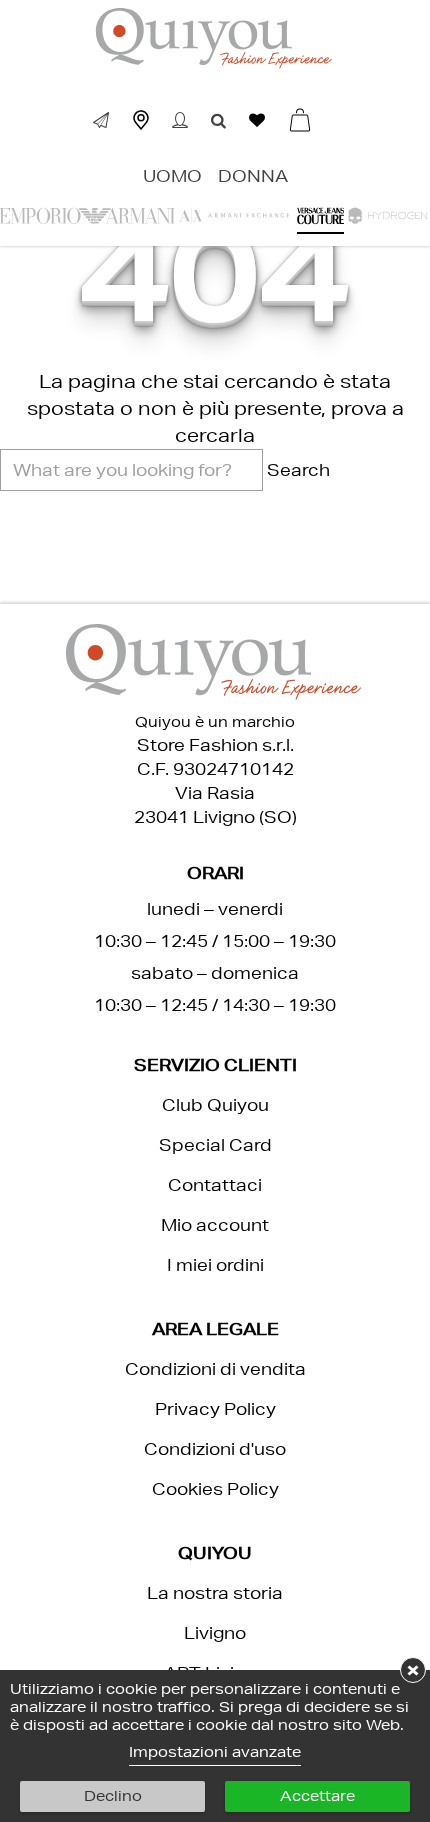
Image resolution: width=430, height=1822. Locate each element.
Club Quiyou (215, 1104)
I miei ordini (215, 1264)
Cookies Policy (215, 1488)
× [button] (413, 1669)
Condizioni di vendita (215, 1368)
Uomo (172, 175)
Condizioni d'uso (215, 1448)
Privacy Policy (215, 1408)
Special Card (215, 1144)
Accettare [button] (317, 1796)
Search (298, 469)
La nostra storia (215, 1592)
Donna (253, 175)
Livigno (215, 1632)
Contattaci (215, 1184)
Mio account (215, 1224)
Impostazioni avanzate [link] (215, 1752)
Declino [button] (113, 1796)
